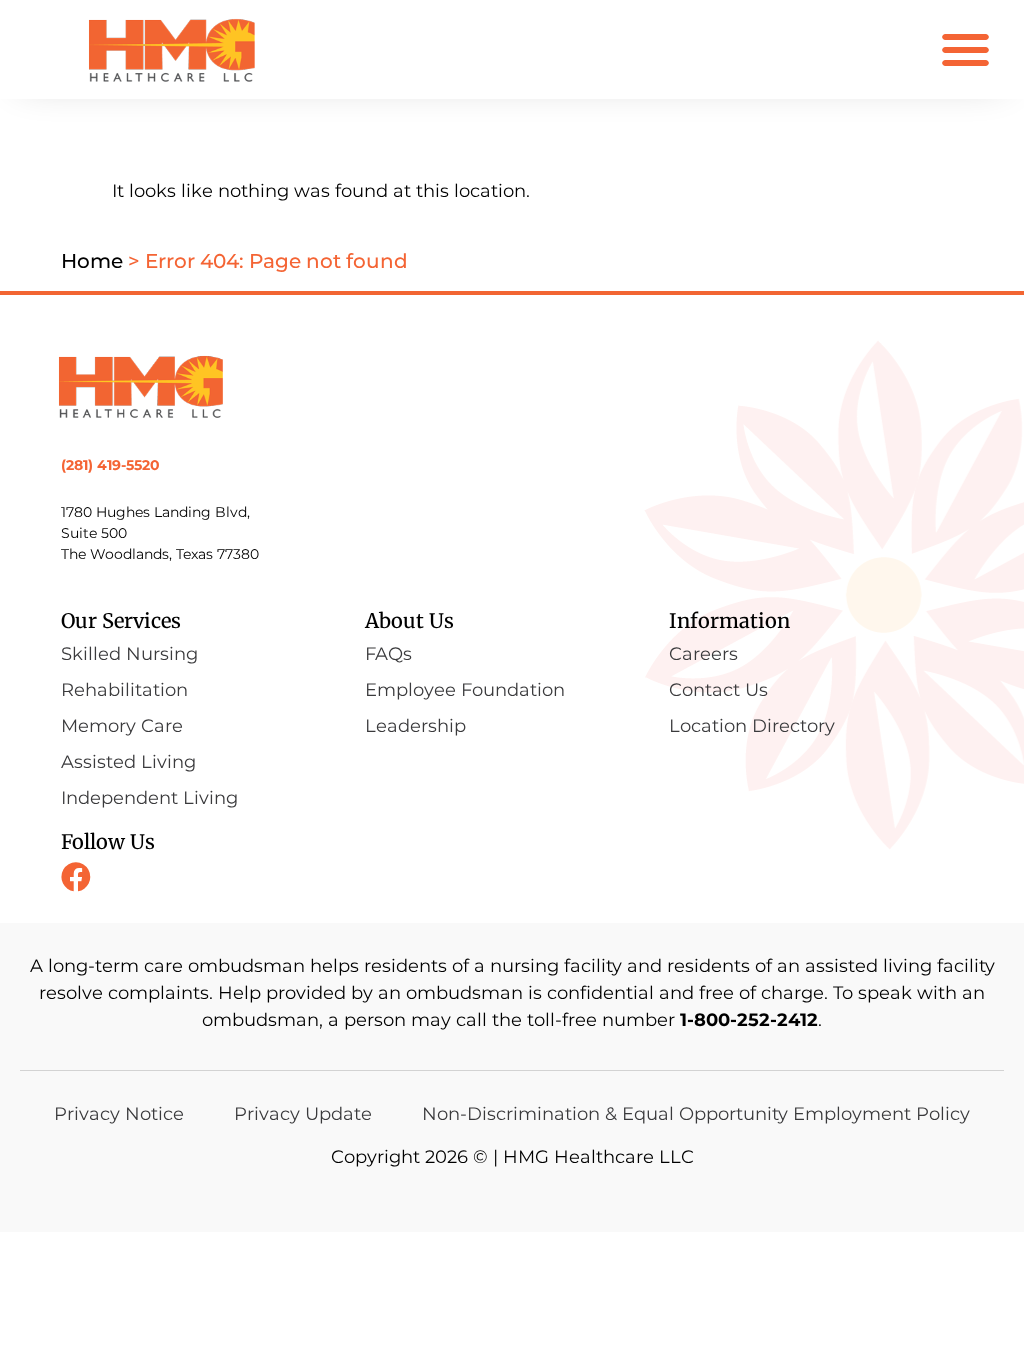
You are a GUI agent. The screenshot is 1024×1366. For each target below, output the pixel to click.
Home (92, 261)
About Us (409, 620)
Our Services (121, 620)
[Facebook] (76, 877)
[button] (965, 49)
